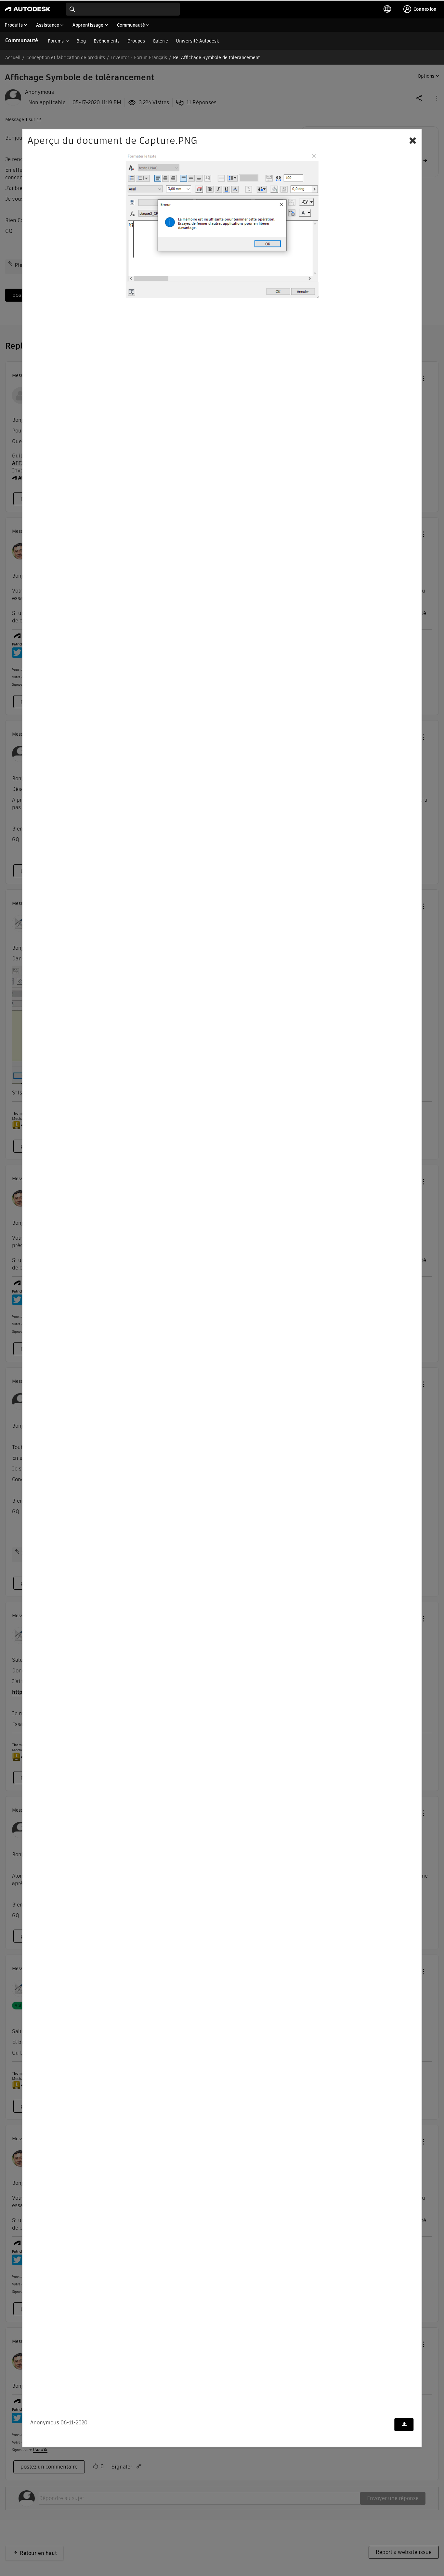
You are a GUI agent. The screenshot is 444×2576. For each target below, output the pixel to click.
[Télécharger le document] (404, 2425)
